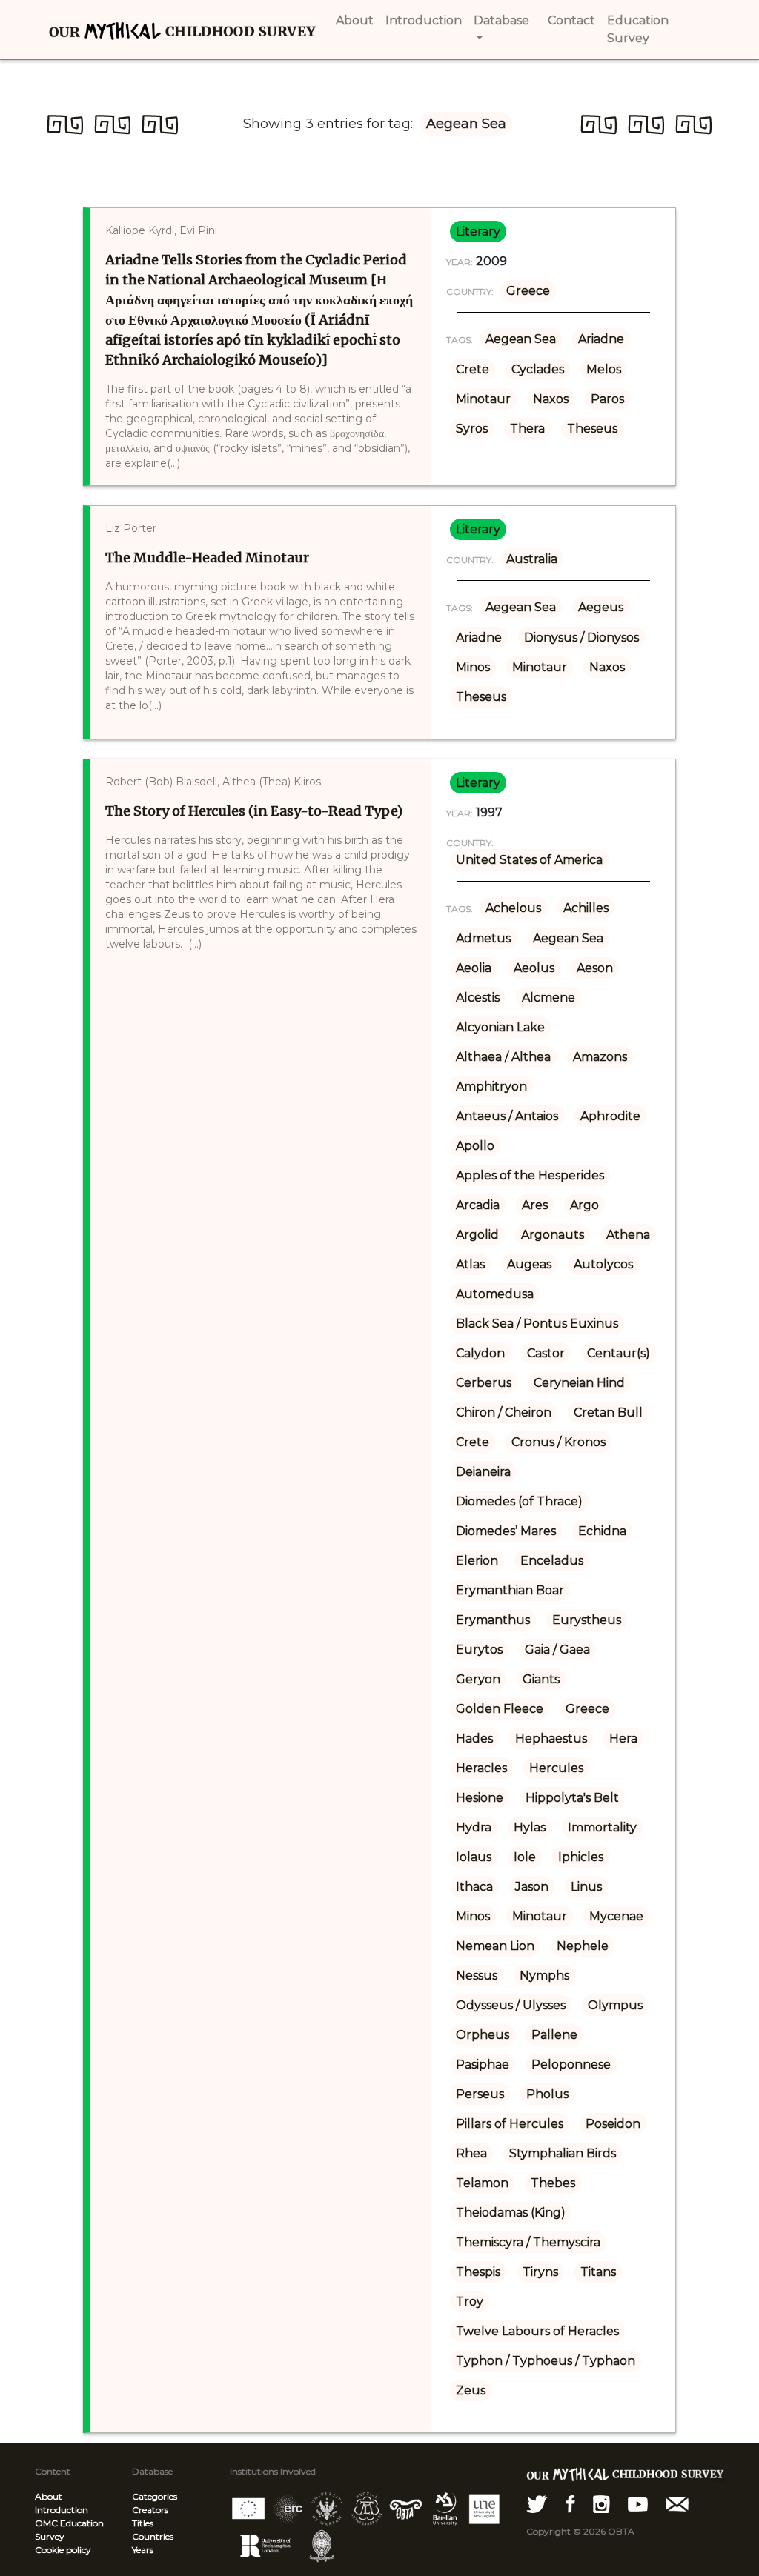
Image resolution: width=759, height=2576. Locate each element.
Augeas (529, 1264)
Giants (541, 1679)
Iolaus (474, 1857)
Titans (598, 2272)
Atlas (470, 1264)
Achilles (586, 908)
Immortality (602, 1827)
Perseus (480, 2094)
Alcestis (478, 998)
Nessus (477, 1976)
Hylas (530, 1827)
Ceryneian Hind (579, 1383)
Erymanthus (493, 1620)
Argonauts (553, 1235)
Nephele (583, 1946)
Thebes (553, 2183)
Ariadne (601, 339)
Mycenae (616, 1916)
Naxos (551, 399)
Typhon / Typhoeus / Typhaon (546, 2361)
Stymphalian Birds (563, 2153)
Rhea (471, 2153)
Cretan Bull (608, 1412)
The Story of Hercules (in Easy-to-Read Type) (254, 811)
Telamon (482, 2183)
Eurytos (479, 1650)
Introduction (62, 2510)
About (49, 2496)
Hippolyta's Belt (572, 1798)
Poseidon (613, 2124)
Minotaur (483, 399)
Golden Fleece (500, 1709)
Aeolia (474, 968)
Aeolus (534, 968)
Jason (532, 1887)
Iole (525, 1857)
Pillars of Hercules (510, 2124)
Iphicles (581, 1857)
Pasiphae (483, 2064)
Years (143, 2550)
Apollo (475, 1146)
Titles (143, 2523)
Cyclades (538, 369)
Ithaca (474, 1887)
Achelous (513, 908)
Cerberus (484, 1383)
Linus (586, 1887)
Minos (473, 667)
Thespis (478, 2272)
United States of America (529, 860)
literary (478, 232)
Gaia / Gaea (557, 1650)
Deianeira (483, 1472)
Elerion (477, 1561)
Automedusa (495, 1294)
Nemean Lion (495, 1946)
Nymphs (544, 1976)
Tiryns (540, 2272)
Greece (528, 291)
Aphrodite (610, 1116)
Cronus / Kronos (559, 1442)
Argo (584, 1205)
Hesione (480, 1798)
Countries (153, 2536)
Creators (150, 2510)
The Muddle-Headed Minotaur (207, 558)
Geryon (478, 1679)
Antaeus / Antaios (507, 1116)
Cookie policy (63, 2550)
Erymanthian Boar (510, 1590)
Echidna (602, 1531)
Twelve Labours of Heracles (537, 2331)
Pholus (547, 2094)
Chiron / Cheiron (504, 1412)
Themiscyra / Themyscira (528, 2242)
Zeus (471, 2390)
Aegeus (601, 607)
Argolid (477, 1235)
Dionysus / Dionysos (581, 638)
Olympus (615, 2005)
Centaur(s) (619, 1353)
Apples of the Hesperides (530, 1175)
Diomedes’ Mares (506, 1531)
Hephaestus (551, 1738)
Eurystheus (587, 1620)
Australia (532, 559)
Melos (604, 369)
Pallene (554, 2035)
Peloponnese (571, 2064)
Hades (474, 1738)
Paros (607, 399)
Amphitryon (491, 1086)
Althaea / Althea (503, 1057)
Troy (470, 2302)
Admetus (483, 938)
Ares (535, 1205)
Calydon (480, 1353)
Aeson (595, 968)
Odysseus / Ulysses (511, 2005)
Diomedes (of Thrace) (519, 1501)
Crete (473, 369)
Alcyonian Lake (500, 1027)
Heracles (481, 1768)
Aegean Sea (521, 339)
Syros (472, 429)
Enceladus (552, 1561)
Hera (623, 1738)
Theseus (592, 429)
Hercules (556, 1768)
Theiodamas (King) (511, 2213)
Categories (155, 2496)
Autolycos (603, 1264)
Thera (527, 429)
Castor (546, 1353)
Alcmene (548, 998)
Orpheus (483, 2035)
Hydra (474, 1827)
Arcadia (478, 1205)
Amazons (600, 1057)
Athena (628, 1235)
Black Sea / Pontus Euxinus (537, 1324)
